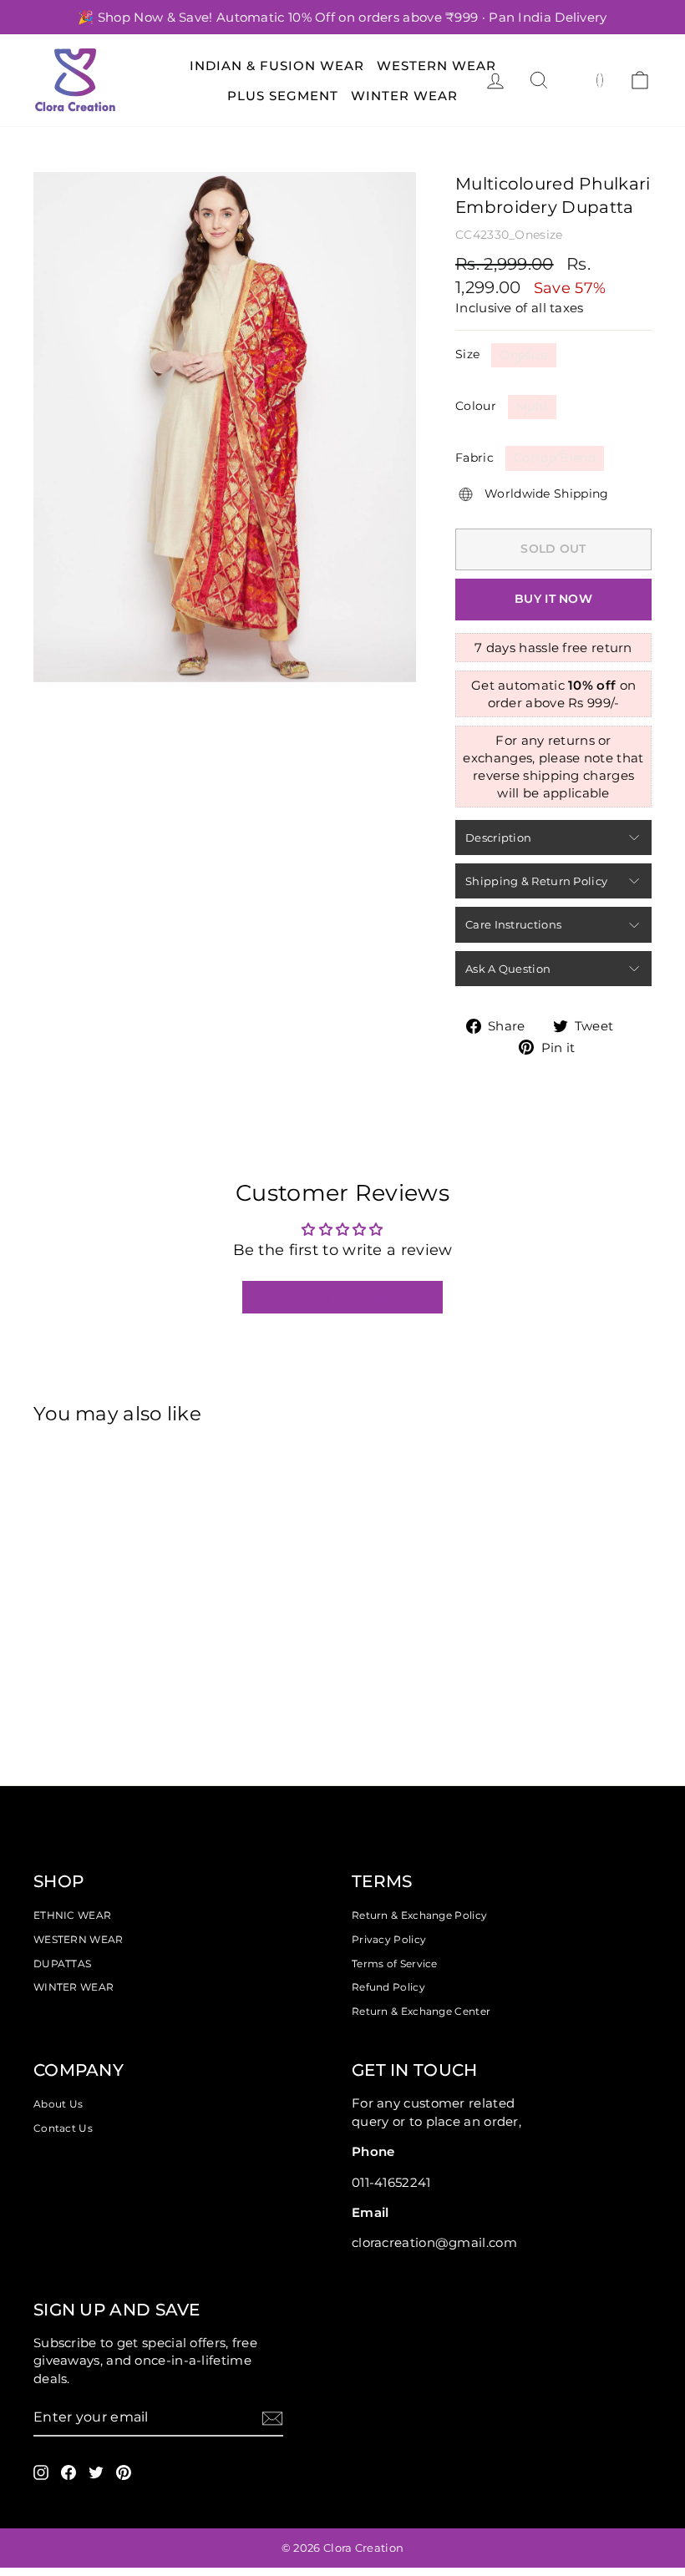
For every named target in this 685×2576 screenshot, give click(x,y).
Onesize (523, 355)
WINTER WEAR (74, 1987)
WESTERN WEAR (79, 1939)
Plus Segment (283, 96)
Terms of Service (395, 1964)
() (600, 79)
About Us (58, 2104)
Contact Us (63, 2128)
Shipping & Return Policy (536, 881)
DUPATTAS (62, 1964)
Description (498, 838)
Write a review (342, 1297)
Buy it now (553, 599)
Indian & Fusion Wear (277, 66)
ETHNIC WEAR (72, 1915)
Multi (532, 407)
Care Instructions (513, 924)
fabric (474, 458)
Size (467, 354)
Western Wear (436, 66)
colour (476, 406)
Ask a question (508, 969)
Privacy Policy (389, 1939)
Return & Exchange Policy (419, 1915)
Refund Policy (388, 1987)
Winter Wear (404, 96)
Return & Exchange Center (421, 2011)
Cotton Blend (555, 458)
